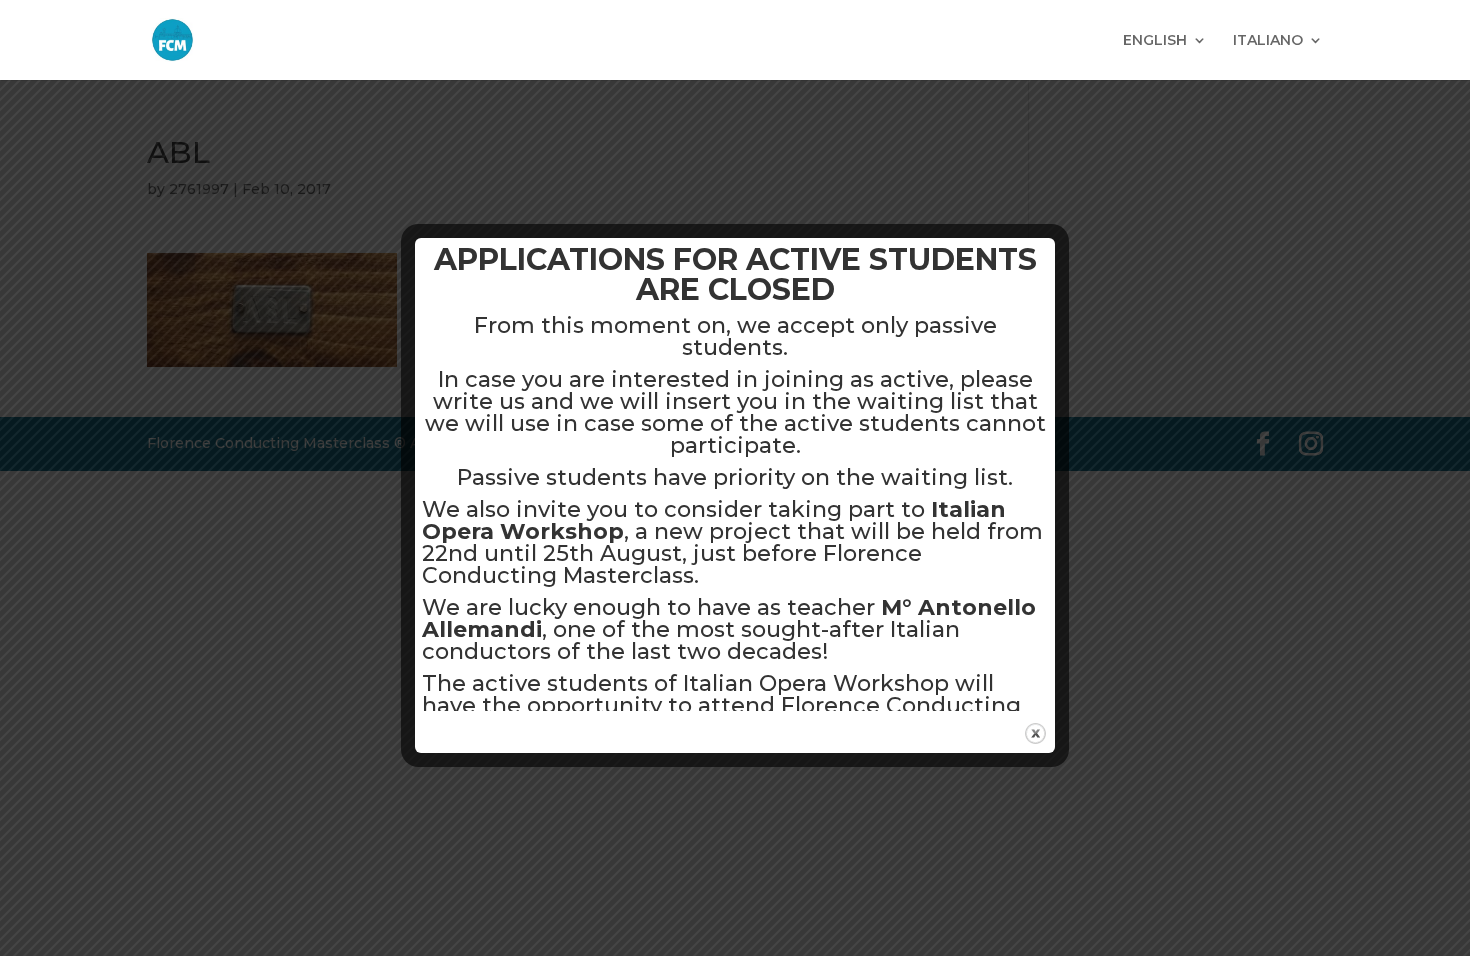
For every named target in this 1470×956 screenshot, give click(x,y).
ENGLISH (1155, 41)
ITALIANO (1268, 41)
